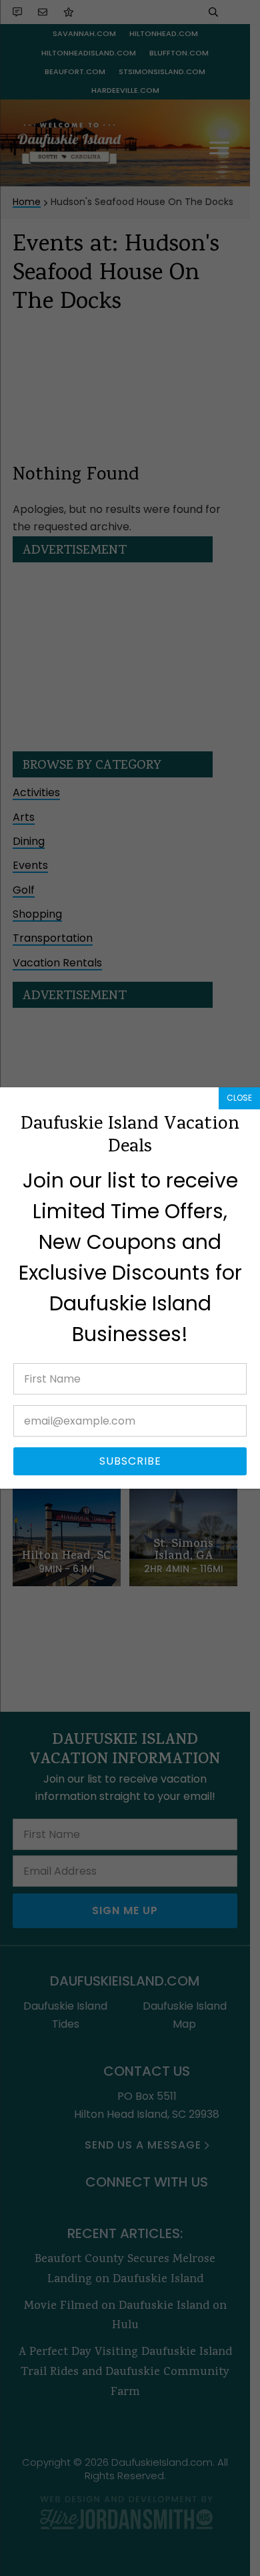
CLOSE (239, 1098)
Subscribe (130, 1461)
